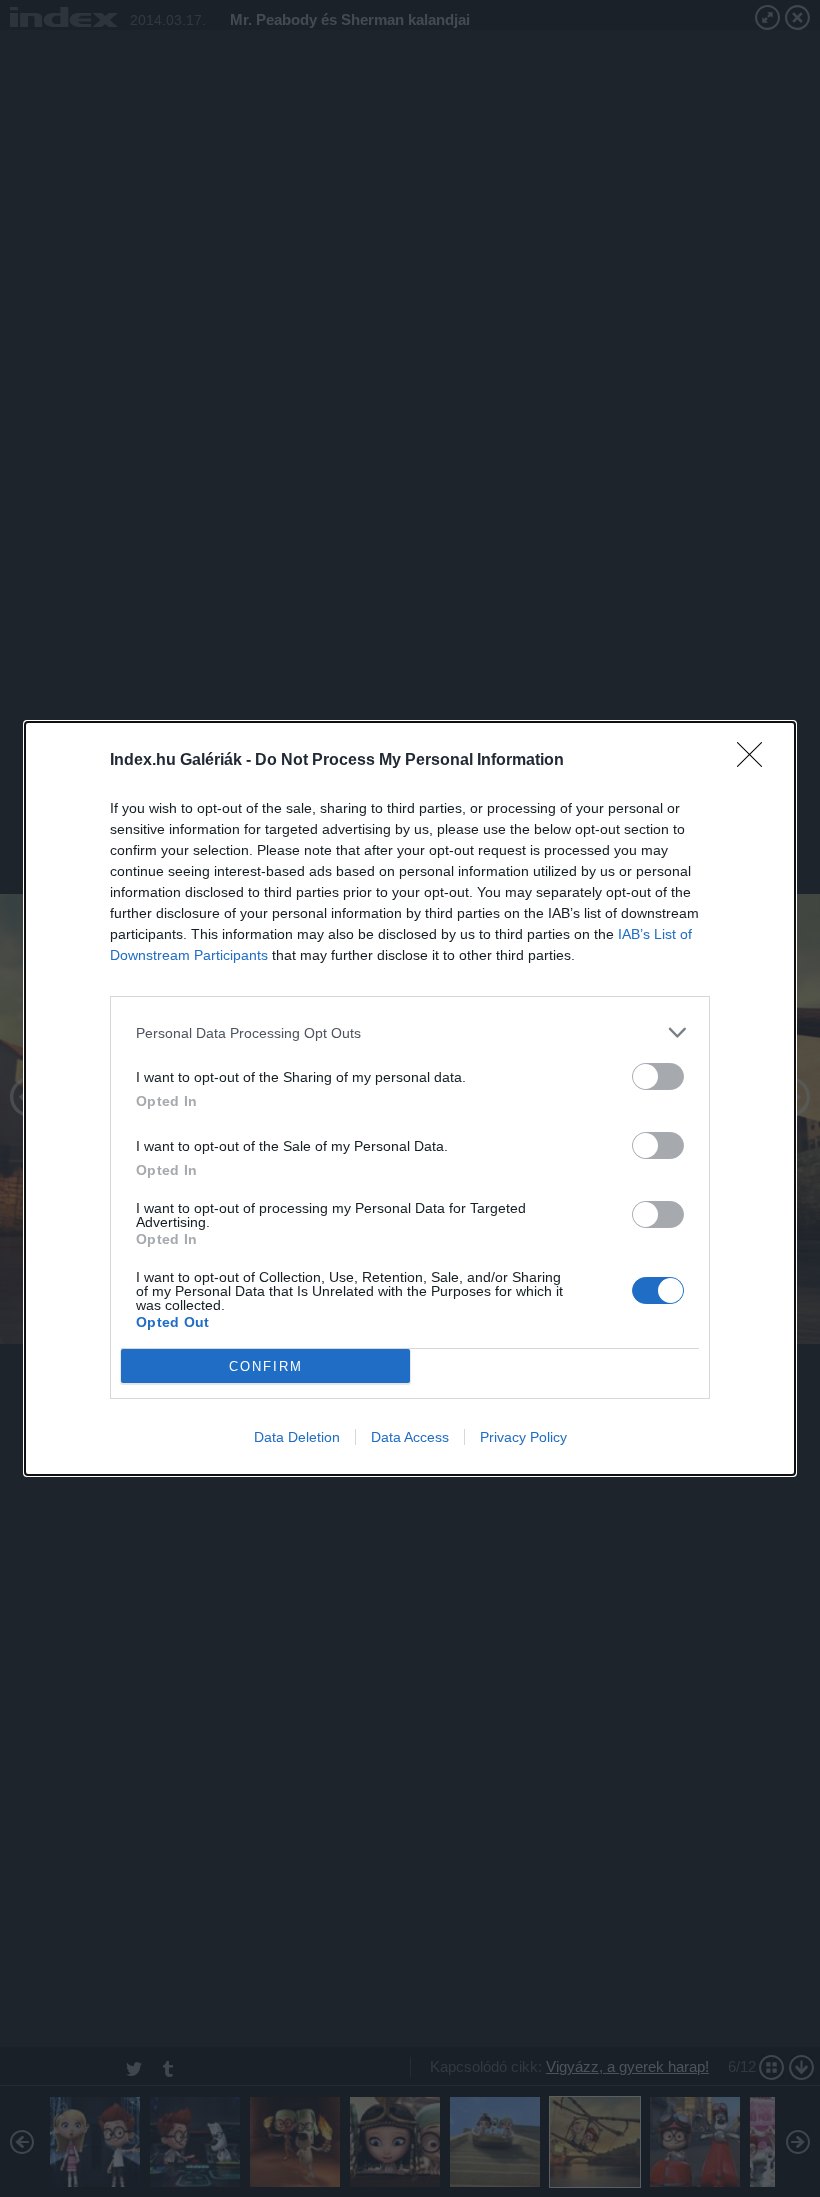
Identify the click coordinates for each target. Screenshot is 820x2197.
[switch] (658, 1076)
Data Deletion (297, 1437)
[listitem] (410, 1032)
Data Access (410, 1437)
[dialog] (410, 1098)
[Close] (756, 761)
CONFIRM (266, 1366)
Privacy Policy (523, 1437)
